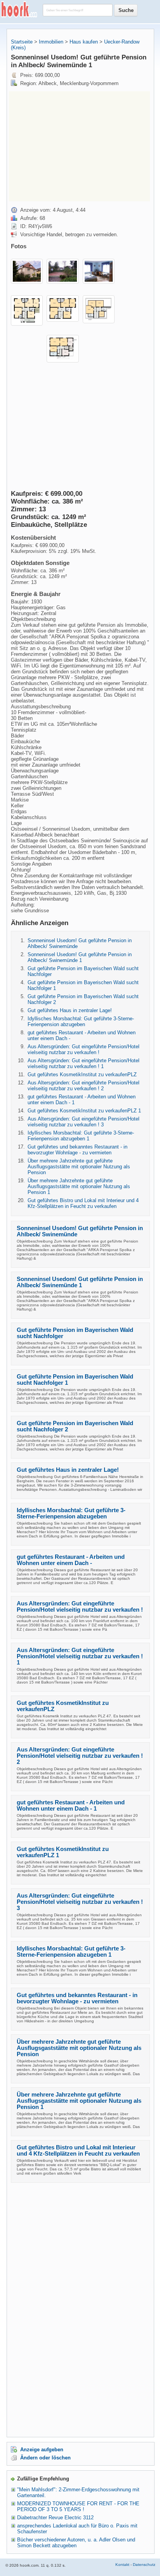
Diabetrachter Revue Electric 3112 (55, 2518)
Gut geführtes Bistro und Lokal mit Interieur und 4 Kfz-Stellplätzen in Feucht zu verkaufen (83, 1203)
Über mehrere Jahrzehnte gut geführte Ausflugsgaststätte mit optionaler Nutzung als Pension (79, 1167)
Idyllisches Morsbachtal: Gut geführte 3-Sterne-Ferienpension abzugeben (81, 1021)
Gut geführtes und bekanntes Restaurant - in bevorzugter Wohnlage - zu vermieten (77, 1150)
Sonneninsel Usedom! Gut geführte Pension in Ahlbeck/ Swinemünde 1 (80, 957)
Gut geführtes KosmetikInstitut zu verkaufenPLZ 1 (84, 1111)
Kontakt (122, 2565)
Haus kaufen (84, 42)
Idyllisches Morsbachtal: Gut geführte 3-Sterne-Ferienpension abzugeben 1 (81, 1136)
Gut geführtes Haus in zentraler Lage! (70, 1010)
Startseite (22, 42)
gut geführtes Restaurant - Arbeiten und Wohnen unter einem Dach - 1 (71, 1806)
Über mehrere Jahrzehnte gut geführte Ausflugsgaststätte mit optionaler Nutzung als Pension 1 (79, 1186)
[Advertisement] (74, 146)
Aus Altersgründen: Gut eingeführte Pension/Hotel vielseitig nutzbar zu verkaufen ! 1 (83, 1063)
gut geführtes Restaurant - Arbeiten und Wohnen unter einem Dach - (71, 1560)
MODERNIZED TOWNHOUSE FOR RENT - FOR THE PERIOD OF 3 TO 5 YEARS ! (78, 2506)
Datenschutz (144, 2565)
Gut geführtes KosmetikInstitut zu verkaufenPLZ (82, 1074)
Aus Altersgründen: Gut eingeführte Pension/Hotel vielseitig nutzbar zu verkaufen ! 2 (83, 1086)
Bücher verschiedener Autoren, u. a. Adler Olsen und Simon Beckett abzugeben (76, 2543)
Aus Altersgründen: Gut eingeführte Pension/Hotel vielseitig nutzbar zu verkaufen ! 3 (83, 1122)
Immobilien (51, 42)
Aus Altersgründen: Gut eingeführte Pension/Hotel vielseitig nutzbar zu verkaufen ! (83, 1049)
